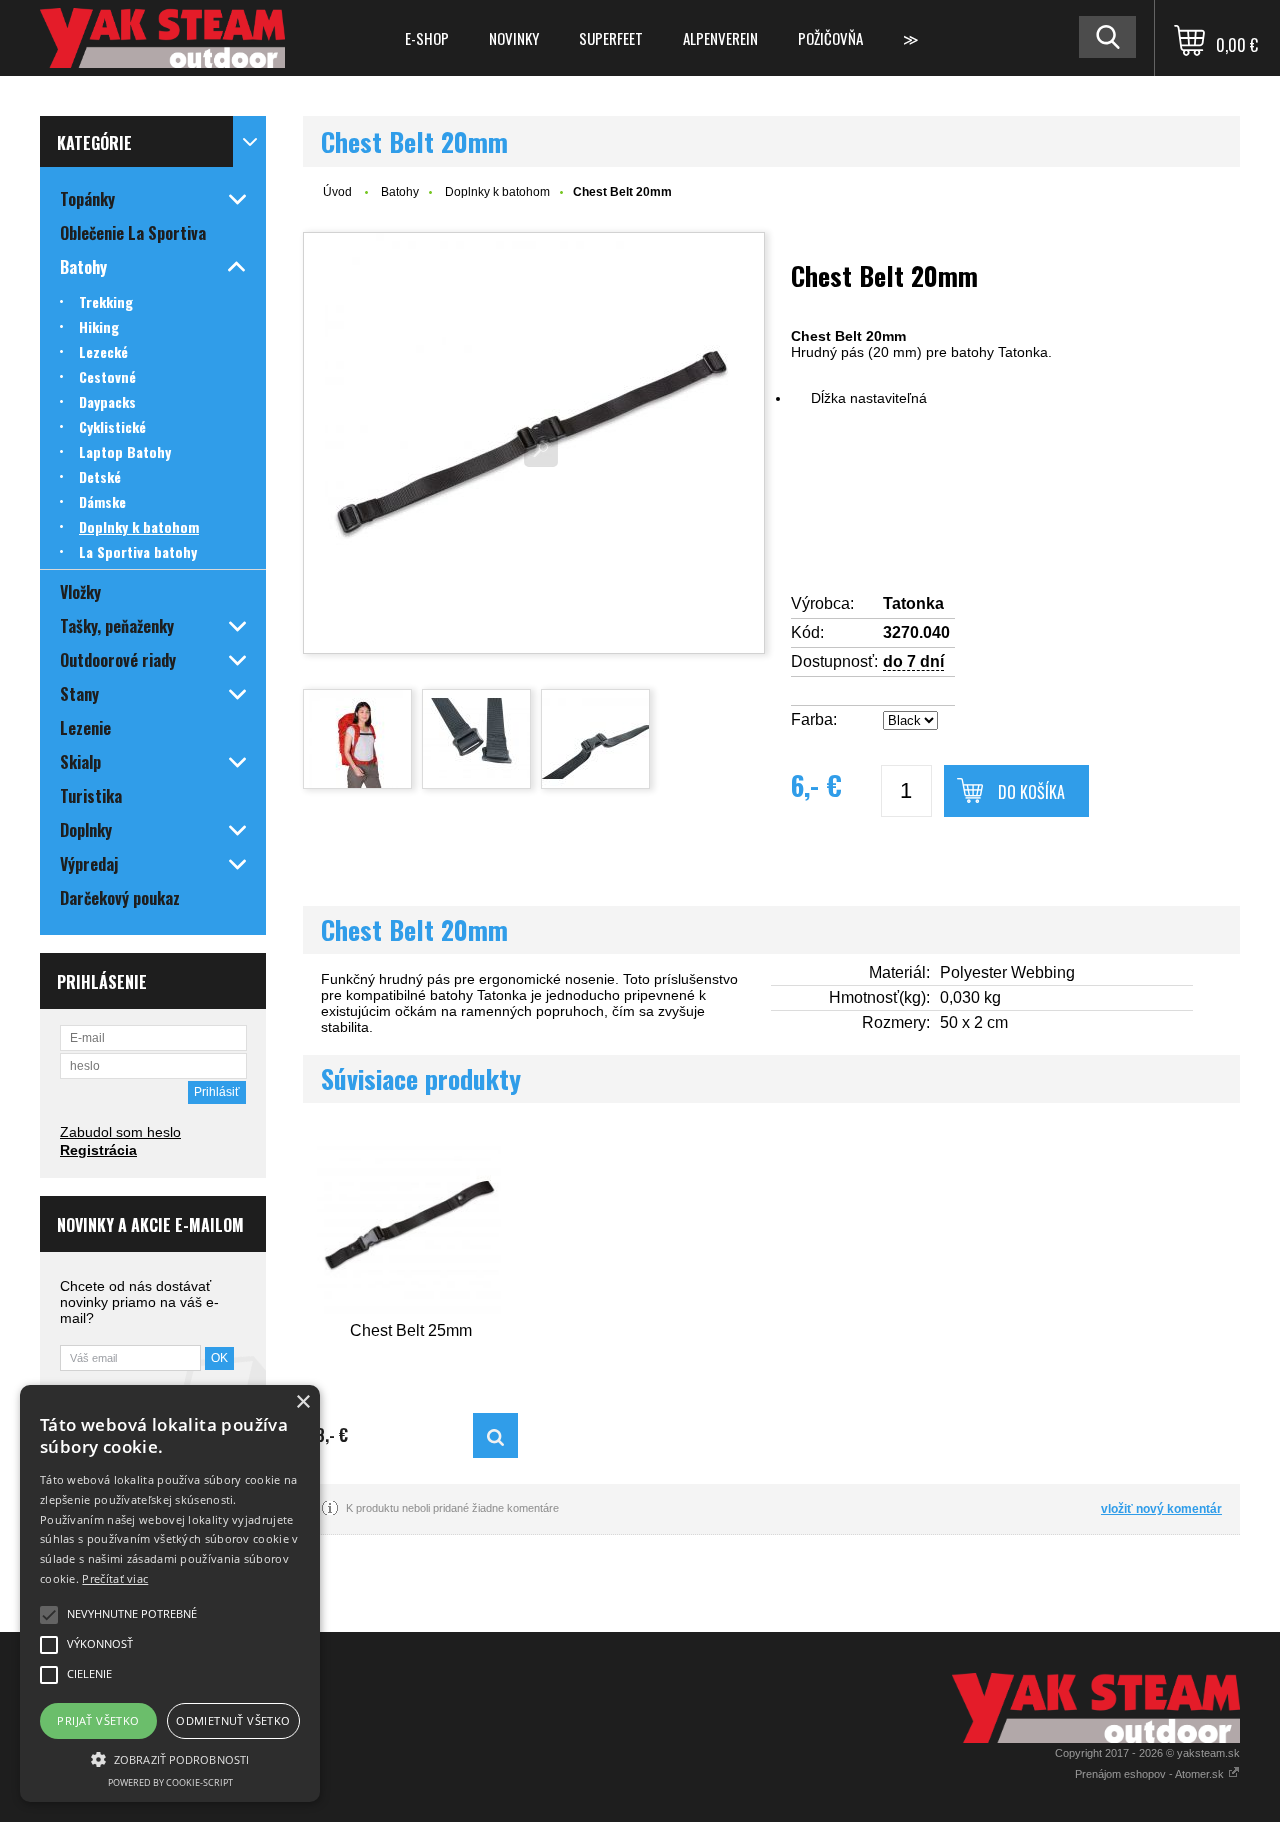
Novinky (514, 38)
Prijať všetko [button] (98, 1720)
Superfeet (611, 38)
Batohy (400, 192)
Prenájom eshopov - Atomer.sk (1151, 1774)
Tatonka (913, 603)
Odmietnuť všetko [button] (233, 1720)
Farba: (814, 719)
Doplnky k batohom (497, 192)
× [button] (302, 1402)
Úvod (337, 192)
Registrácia (98, 1150)
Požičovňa (830, 38)
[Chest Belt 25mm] (411, 1225)
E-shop (427, 38)
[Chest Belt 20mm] (534, 443)
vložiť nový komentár (1161, 1509)
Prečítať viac (115, 1578)
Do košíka (1031, 792)
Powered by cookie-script (170, 1782)
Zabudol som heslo (120, 1132)
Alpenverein (720, 38)
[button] (170, 1758)
